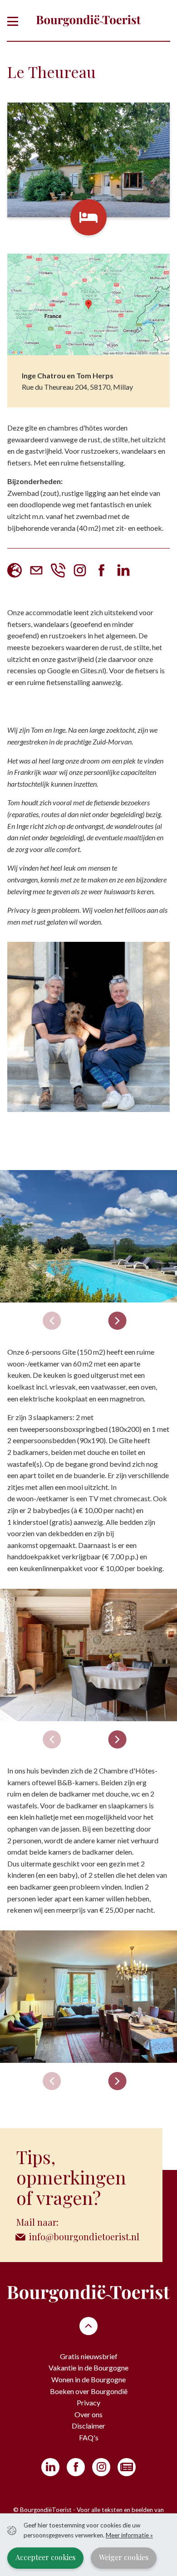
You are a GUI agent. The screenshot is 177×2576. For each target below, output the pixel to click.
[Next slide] (117, 1321)
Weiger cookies (124, 2557)
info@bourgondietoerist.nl (84, 2236)
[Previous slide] (52, 1321)
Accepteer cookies (45, 2557)
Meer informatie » (129, 2535)
